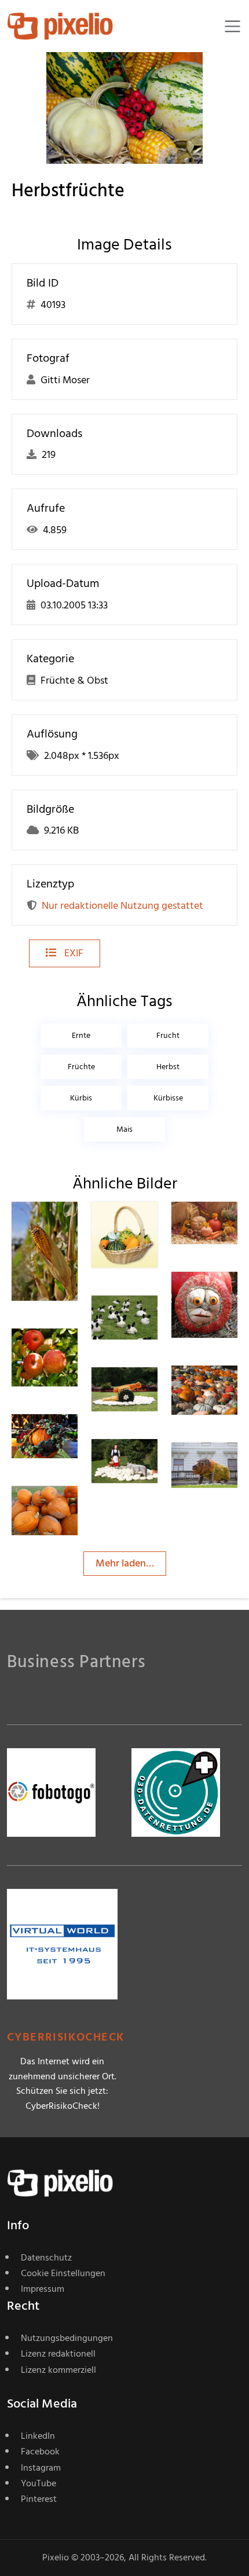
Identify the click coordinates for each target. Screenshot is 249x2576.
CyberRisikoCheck (66, 2037)
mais (124, 1129)
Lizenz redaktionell (58, 2354)
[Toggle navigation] (232, 26)
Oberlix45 (75, 1225)
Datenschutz (46, 2258)
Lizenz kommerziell (58, 2370)
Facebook (40, 2452)
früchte (81, 1067)
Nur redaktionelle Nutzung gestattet (122, 906)
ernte (81, 1035)
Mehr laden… (125, 1563)
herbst (168, 1067)
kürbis (81, 1098)
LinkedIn (38, 2436)
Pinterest (39, 2499)
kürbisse (168, 1098)
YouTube (39, 2483)
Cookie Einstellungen (63, 2273)
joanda (68, 1437)
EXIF (73, 953)
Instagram (41, 2468)
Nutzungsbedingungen (67, 2338)
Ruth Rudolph (148, 1323)
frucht (168, 1035)
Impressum (43, 2289)
